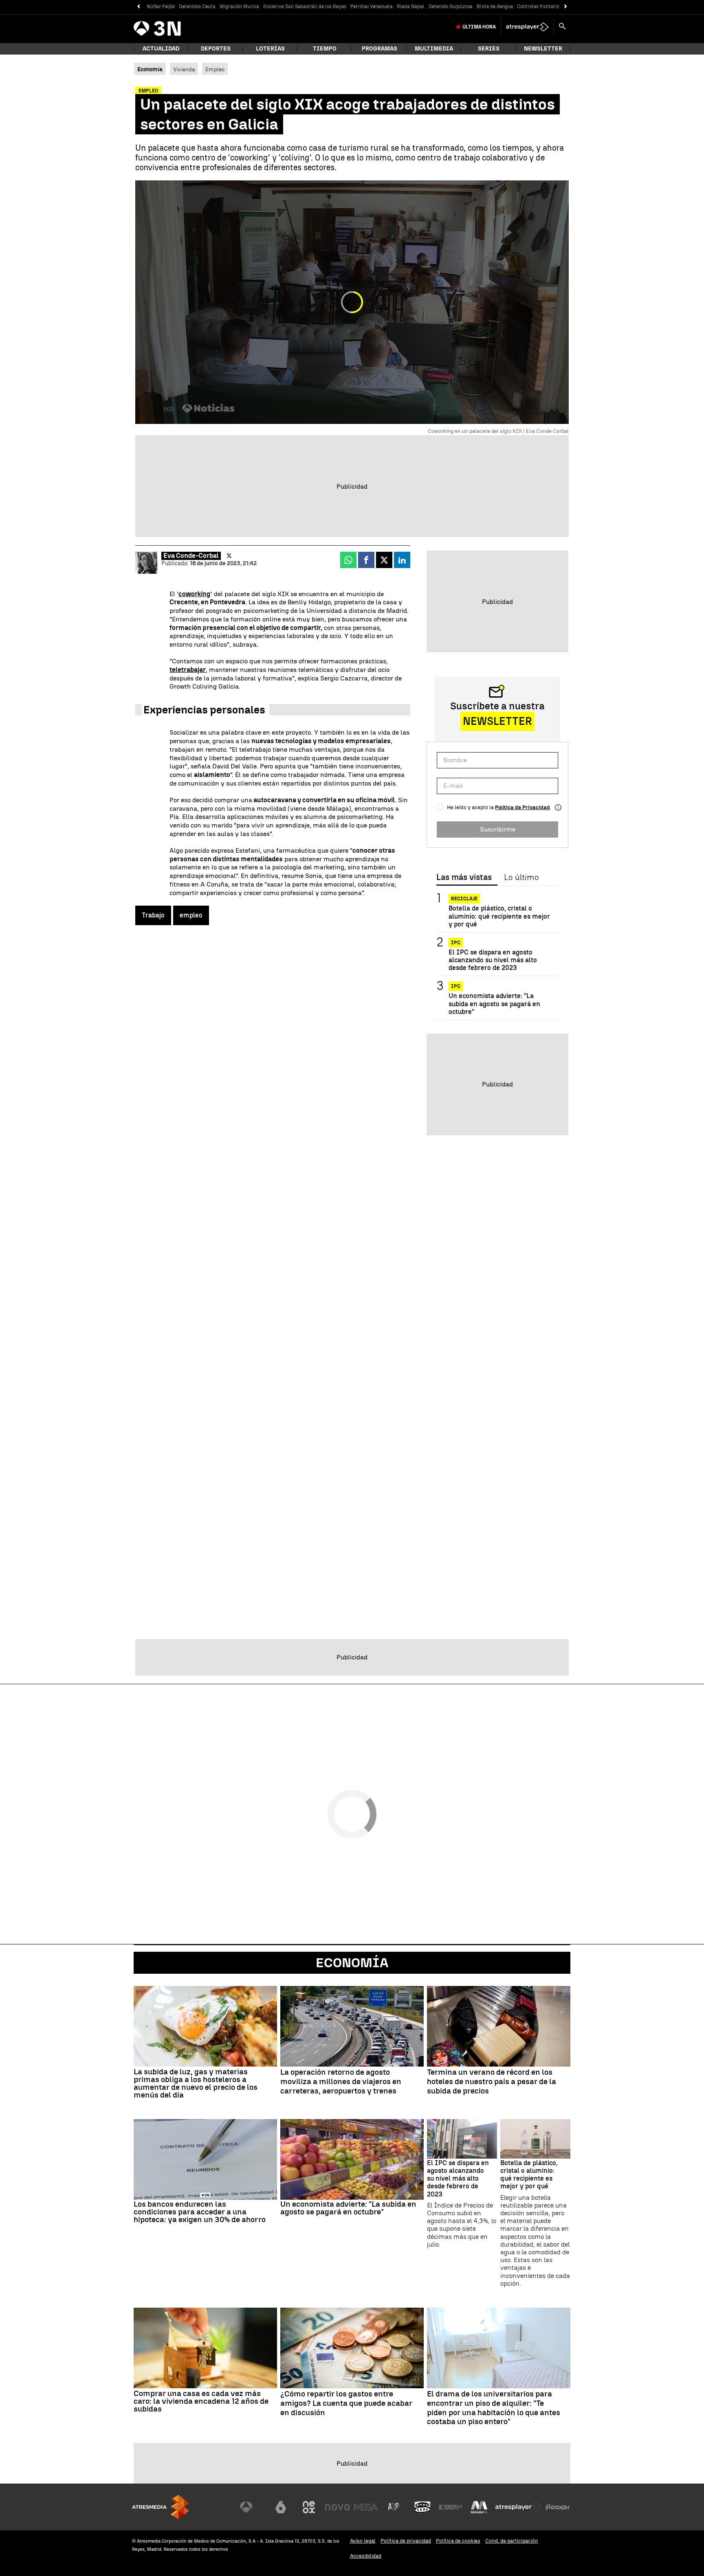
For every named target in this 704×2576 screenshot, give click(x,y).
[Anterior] (138, 7)
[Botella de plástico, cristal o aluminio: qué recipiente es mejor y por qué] (535, 2139)
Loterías (270, 49)
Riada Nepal (411, 7)
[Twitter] (229, 556)
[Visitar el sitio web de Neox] (309, 2507)
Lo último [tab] (521, 878)
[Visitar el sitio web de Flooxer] (558, 2507)
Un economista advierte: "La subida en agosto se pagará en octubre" (494, 1004)
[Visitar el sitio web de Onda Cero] (422, 2507)
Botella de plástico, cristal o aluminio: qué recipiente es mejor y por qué (499, 916)
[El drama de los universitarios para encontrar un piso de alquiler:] (499, 2348)
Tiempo (325, 49)
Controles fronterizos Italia (548, 7)
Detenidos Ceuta (197, 7)
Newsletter (543, 49)
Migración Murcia (239, 7)
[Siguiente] (566, 7)
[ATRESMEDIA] (161, 2507)
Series (489, 49)
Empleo (215, 69)
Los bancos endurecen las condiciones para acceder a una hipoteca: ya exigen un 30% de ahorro (200, 2212)
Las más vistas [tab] (464, 878)
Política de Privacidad (522, 807)
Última (479, 27)
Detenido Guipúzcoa (451, 7)
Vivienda (184, 69)
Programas (379, 49)
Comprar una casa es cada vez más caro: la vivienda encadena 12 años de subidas (201, 2401)
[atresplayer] (527, 27)
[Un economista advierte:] (352, 2159)
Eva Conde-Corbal (191, 556)
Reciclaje (464, 899)
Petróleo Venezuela (372, 7)
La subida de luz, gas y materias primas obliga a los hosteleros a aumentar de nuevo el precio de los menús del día (196, 2083)
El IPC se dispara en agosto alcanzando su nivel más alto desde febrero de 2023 (493, 960)
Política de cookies (458, 2541)
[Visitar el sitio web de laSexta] (281, 2507)
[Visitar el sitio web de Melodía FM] (479, 2507)
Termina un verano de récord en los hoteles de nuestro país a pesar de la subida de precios (492, 2082)
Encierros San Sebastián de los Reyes (305, 7)
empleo (191, 915)
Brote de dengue (495, 7)
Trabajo (153, 915)
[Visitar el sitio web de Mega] (366, 2507)
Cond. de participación (512, 2541)
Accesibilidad (366, 2556)
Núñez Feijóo (161, 7)
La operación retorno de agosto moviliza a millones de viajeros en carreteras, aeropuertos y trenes (341, 2082)
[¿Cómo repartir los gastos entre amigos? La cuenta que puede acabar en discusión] (352, 2348)
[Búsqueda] (562, 27)
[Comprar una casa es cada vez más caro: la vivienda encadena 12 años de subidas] (205, 2348)
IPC (456, 943)
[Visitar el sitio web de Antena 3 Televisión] (252, 2507)
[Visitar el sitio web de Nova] (337, 2507)
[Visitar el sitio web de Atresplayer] (519, 2507)
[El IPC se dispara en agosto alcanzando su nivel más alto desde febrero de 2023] (462, 2139)
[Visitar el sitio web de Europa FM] (451, 2507)
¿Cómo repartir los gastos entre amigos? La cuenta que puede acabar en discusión (346, 2403)
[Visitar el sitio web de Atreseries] (394, 2507)
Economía (352, 1963)
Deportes (216, 49)
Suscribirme (498, 829)
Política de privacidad (406, 2541)
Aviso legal (363, 2541)
